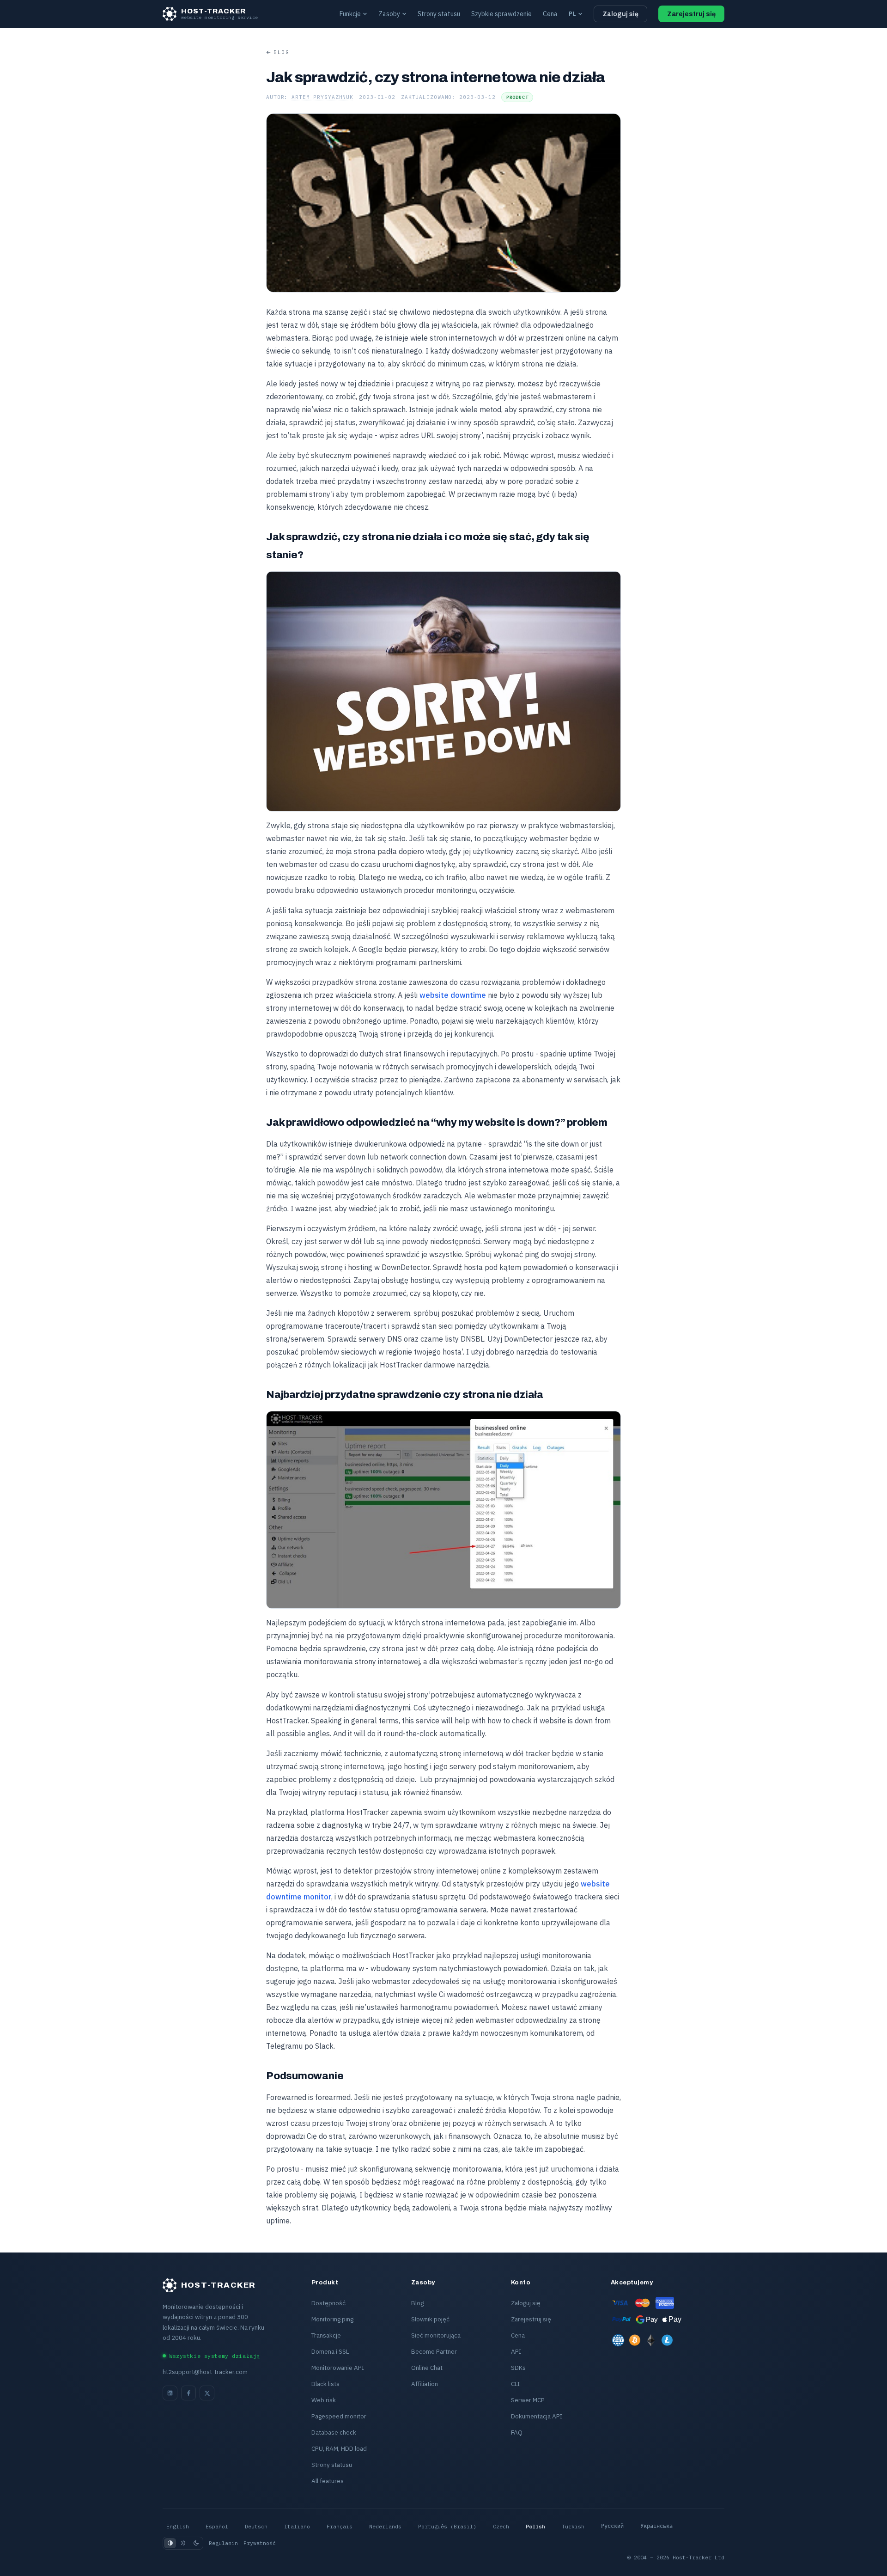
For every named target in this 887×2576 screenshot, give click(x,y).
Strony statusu (439, 14)
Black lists (325, 2384)
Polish (535, 2526)
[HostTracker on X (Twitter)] (207, 2393)
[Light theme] (183, 2543)
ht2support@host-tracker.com (205, 2372)
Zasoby (389, 14)
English (178, 2526)
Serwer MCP (528, 2400)
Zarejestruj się (691, 14)
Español (217, 2526)
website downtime (453, 995)
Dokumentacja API (537, 2416)
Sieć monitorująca (436, 2335)
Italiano (297, 2526)
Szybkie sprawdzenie (501, 14)
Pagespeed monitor (339, 2416)
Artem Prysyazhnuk (322, 97)
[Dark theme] (196, 2543)
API (516, 2351)
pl (572, 14)
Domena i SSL (330, 2351)
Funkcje (350, 14)
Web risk (324, 2400)
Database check (334, 2432)
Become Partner (434, 2351)
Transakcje (326, 2335)
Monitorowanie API (338, 2368)
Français (340, 2526)
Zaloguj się (620, 14)
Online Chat (427, 2368)
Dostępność (328, 2303)
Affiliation (425, 2384)
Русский (612, 2526)
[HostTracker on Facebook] (188, 2393)
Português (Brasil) (447, 2526)
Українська (656, 2526)
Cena (550, 14)
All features (328, 2481)
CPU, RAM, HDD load (339, 2448)
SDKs (518, 2368)
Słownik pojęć (430, 2319)
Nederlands (385, 2526)
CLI (515, 2384)
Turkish (573, 2526)
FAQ (517, 2432)
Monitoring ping (332, 2319)
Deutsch (256, 2526)
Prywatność (260, 2543)
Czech (501, 2526)
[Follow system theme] (170, 2543)
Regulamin (223, 2543)
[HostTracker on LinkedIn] (170, 2393)
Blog (281, 52)
